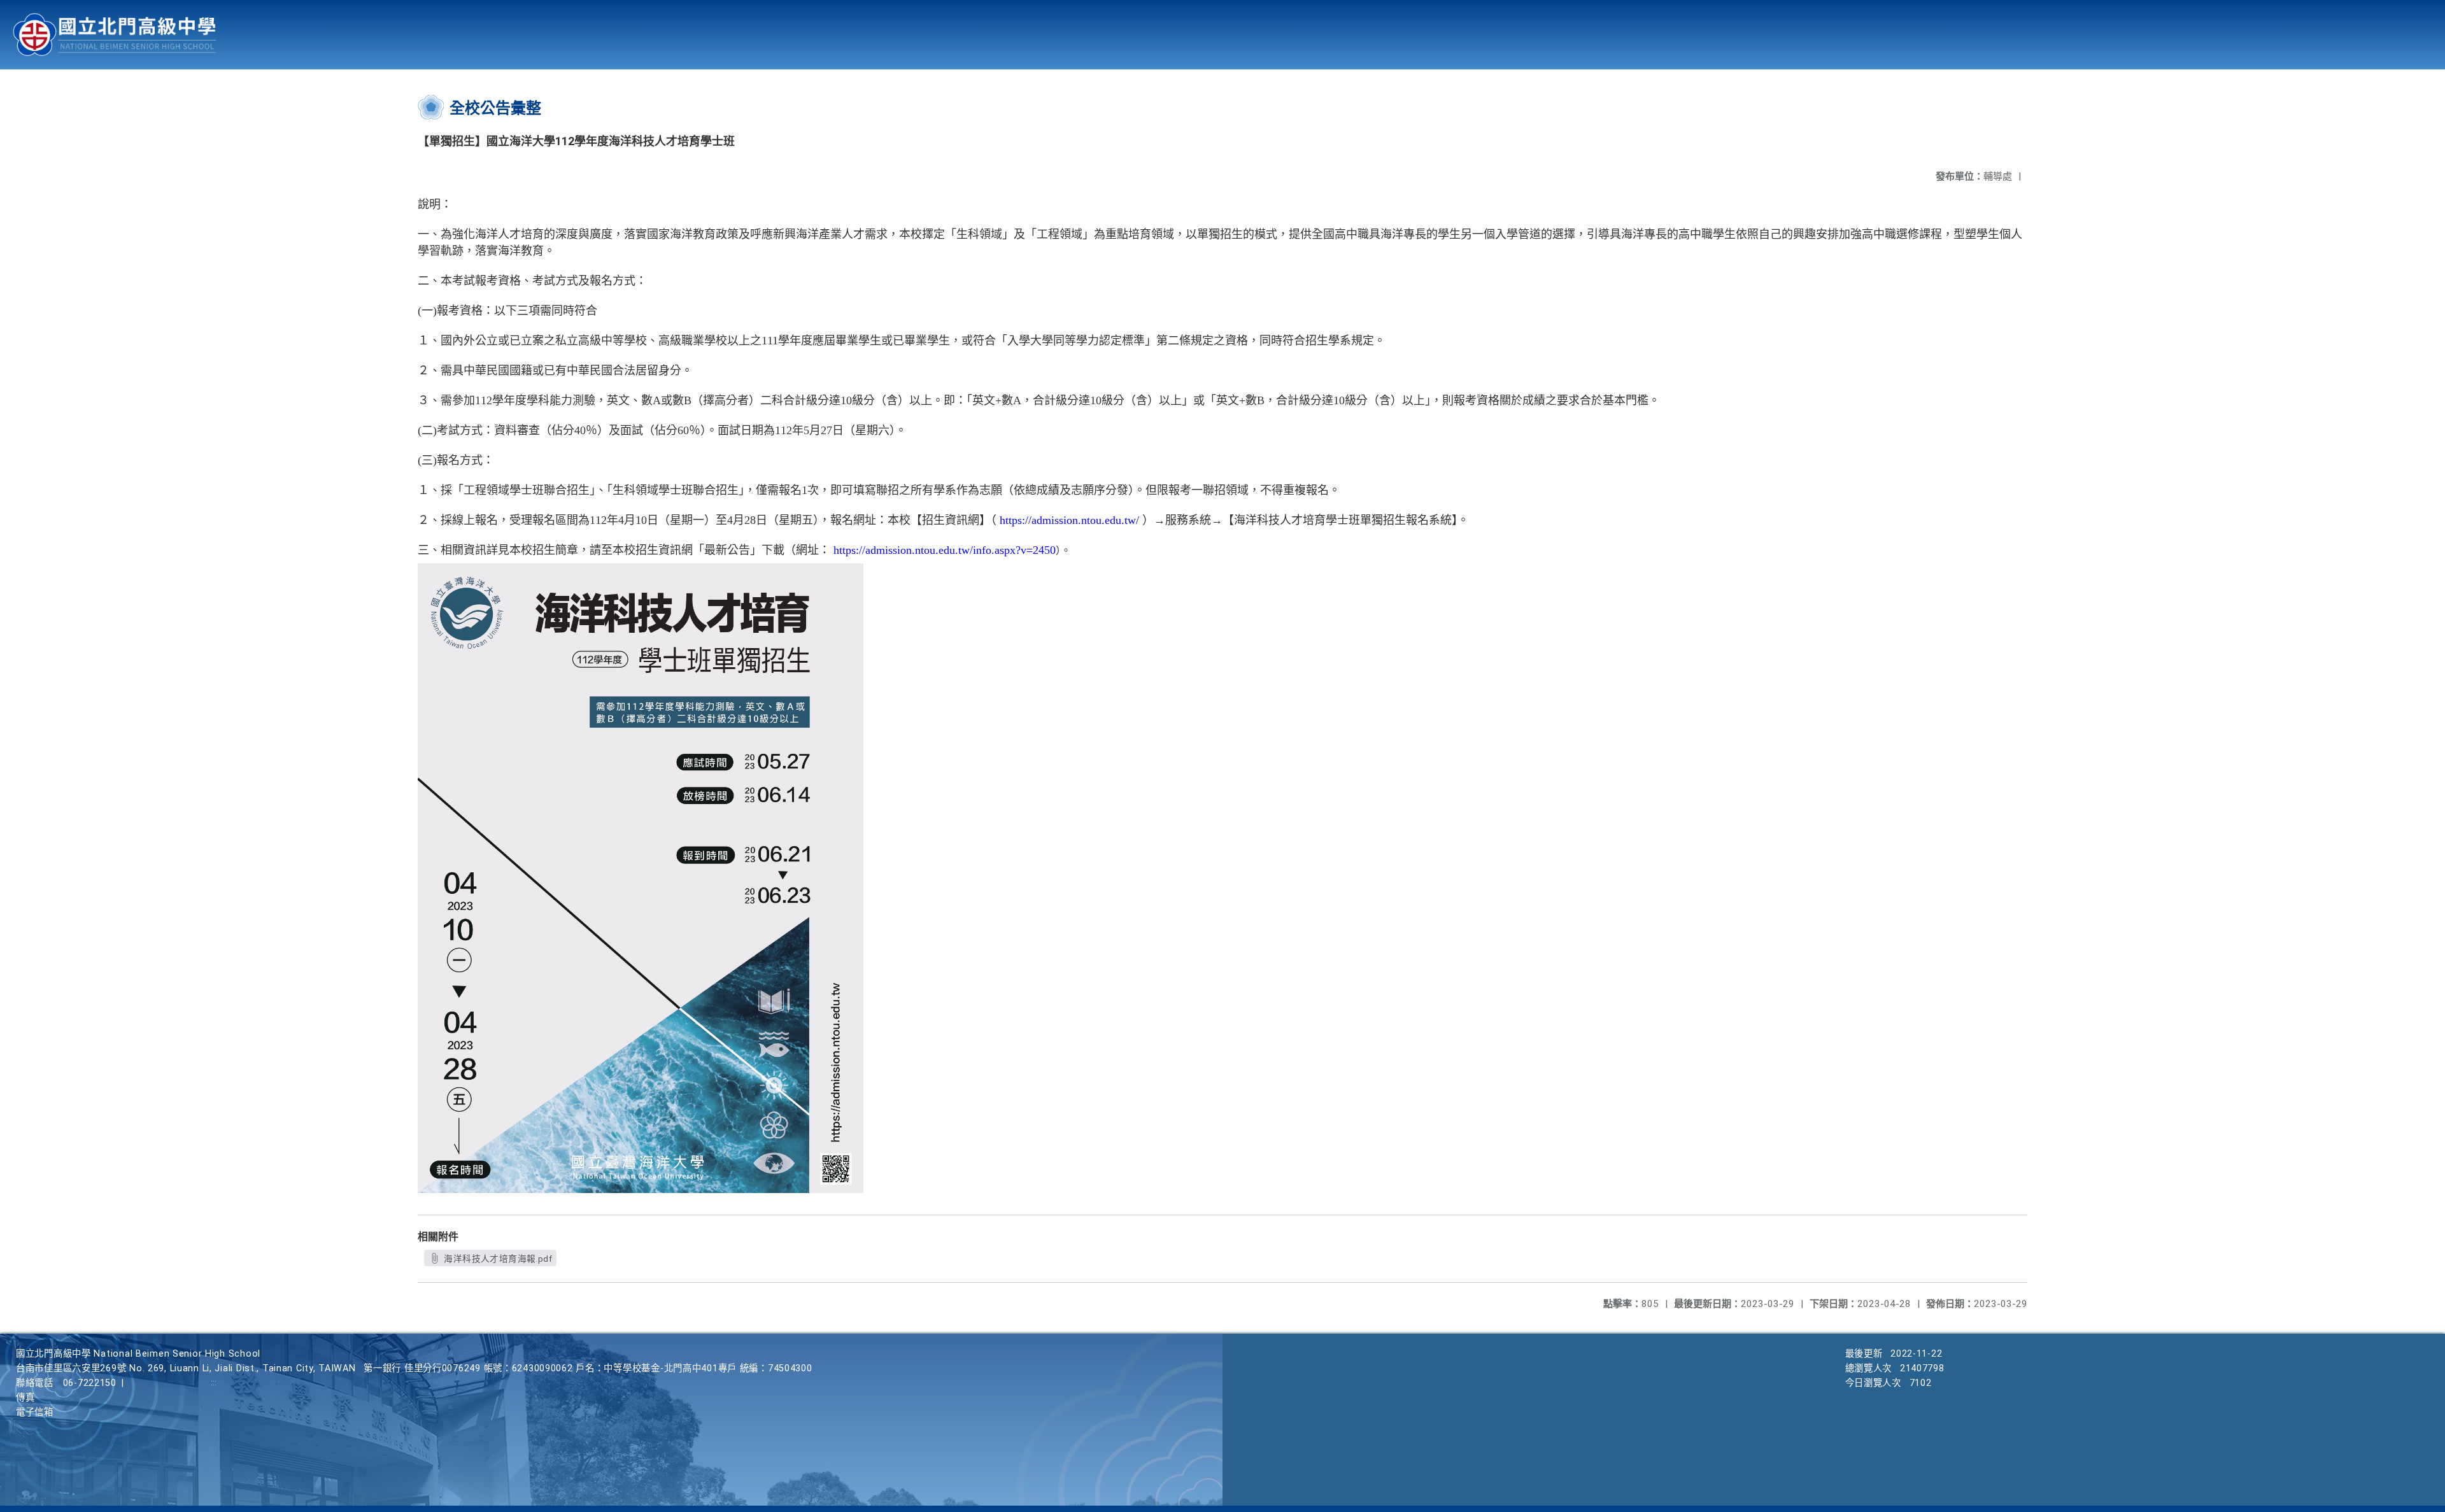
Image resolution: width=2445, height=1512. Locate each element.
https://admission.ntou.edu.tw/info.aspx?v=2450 (945, 550)
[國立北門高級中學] (115, 35)
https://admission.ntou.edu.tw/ (1069, 520)
